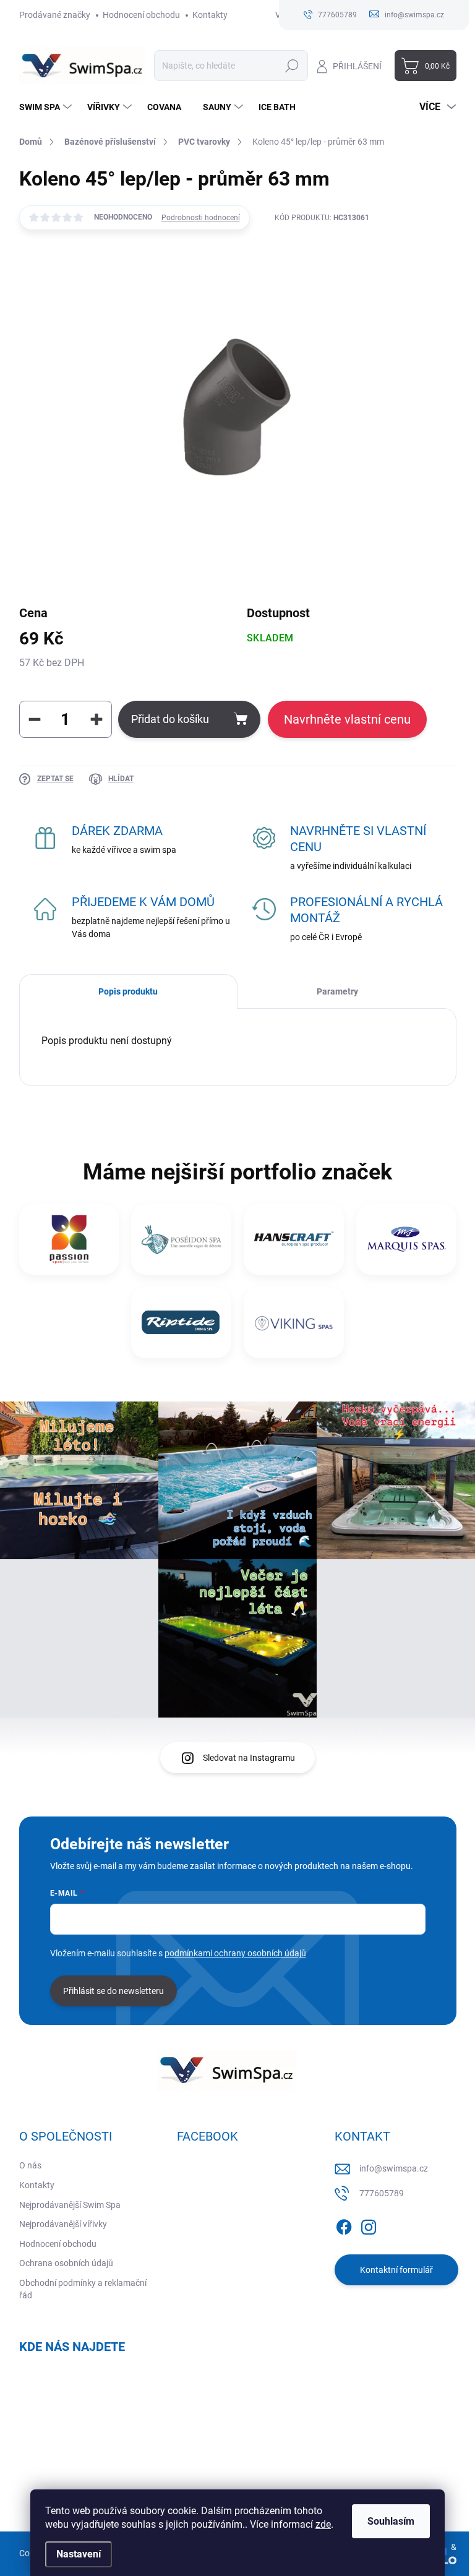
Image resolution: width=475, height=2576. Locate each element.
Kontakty (210, 15)
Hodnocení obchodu (141, 15)
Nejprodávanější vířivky (63, 2224)
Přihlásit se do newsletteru (113, 1991)
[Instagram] (369, 2225)
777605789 (382, 2193)
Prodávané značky (55, 15)
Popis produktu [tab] (128, 991)
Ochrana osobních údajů (66, 2263)
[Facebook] (344, 2225)
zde (323, 2524)
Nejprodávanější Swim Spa (70, 2205)
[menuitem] (47, 107)
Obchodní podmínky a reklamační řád (83, 2289)
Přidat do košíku (170, 719)
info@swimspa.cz (394, 2168)
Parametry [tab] (337, 991)
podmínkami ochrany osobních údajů (235, 1953)
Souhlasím (391, 2521)
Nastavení (79, 2554)
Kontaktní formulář (396, 2270)
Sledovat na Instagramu (249, 1758)
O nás (30, 2165)
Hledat (292, 66)
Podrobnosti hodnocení (201, 218)
